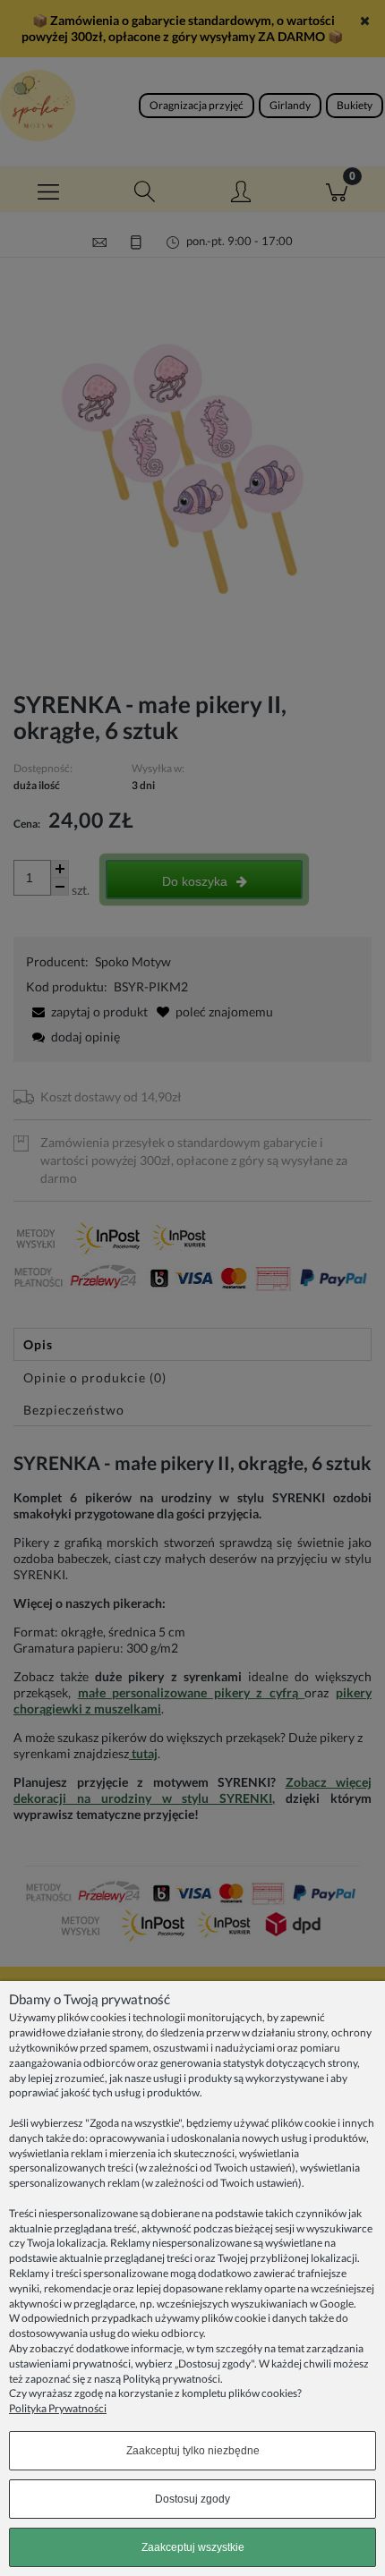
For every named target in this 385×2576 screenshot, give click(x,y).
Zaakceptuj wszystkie (193, 2547)
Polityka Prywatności (58, 2408)
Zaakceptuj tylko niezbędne (193, 2451)
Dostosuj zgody (192, 2499)
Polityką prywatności (171, 2379)
